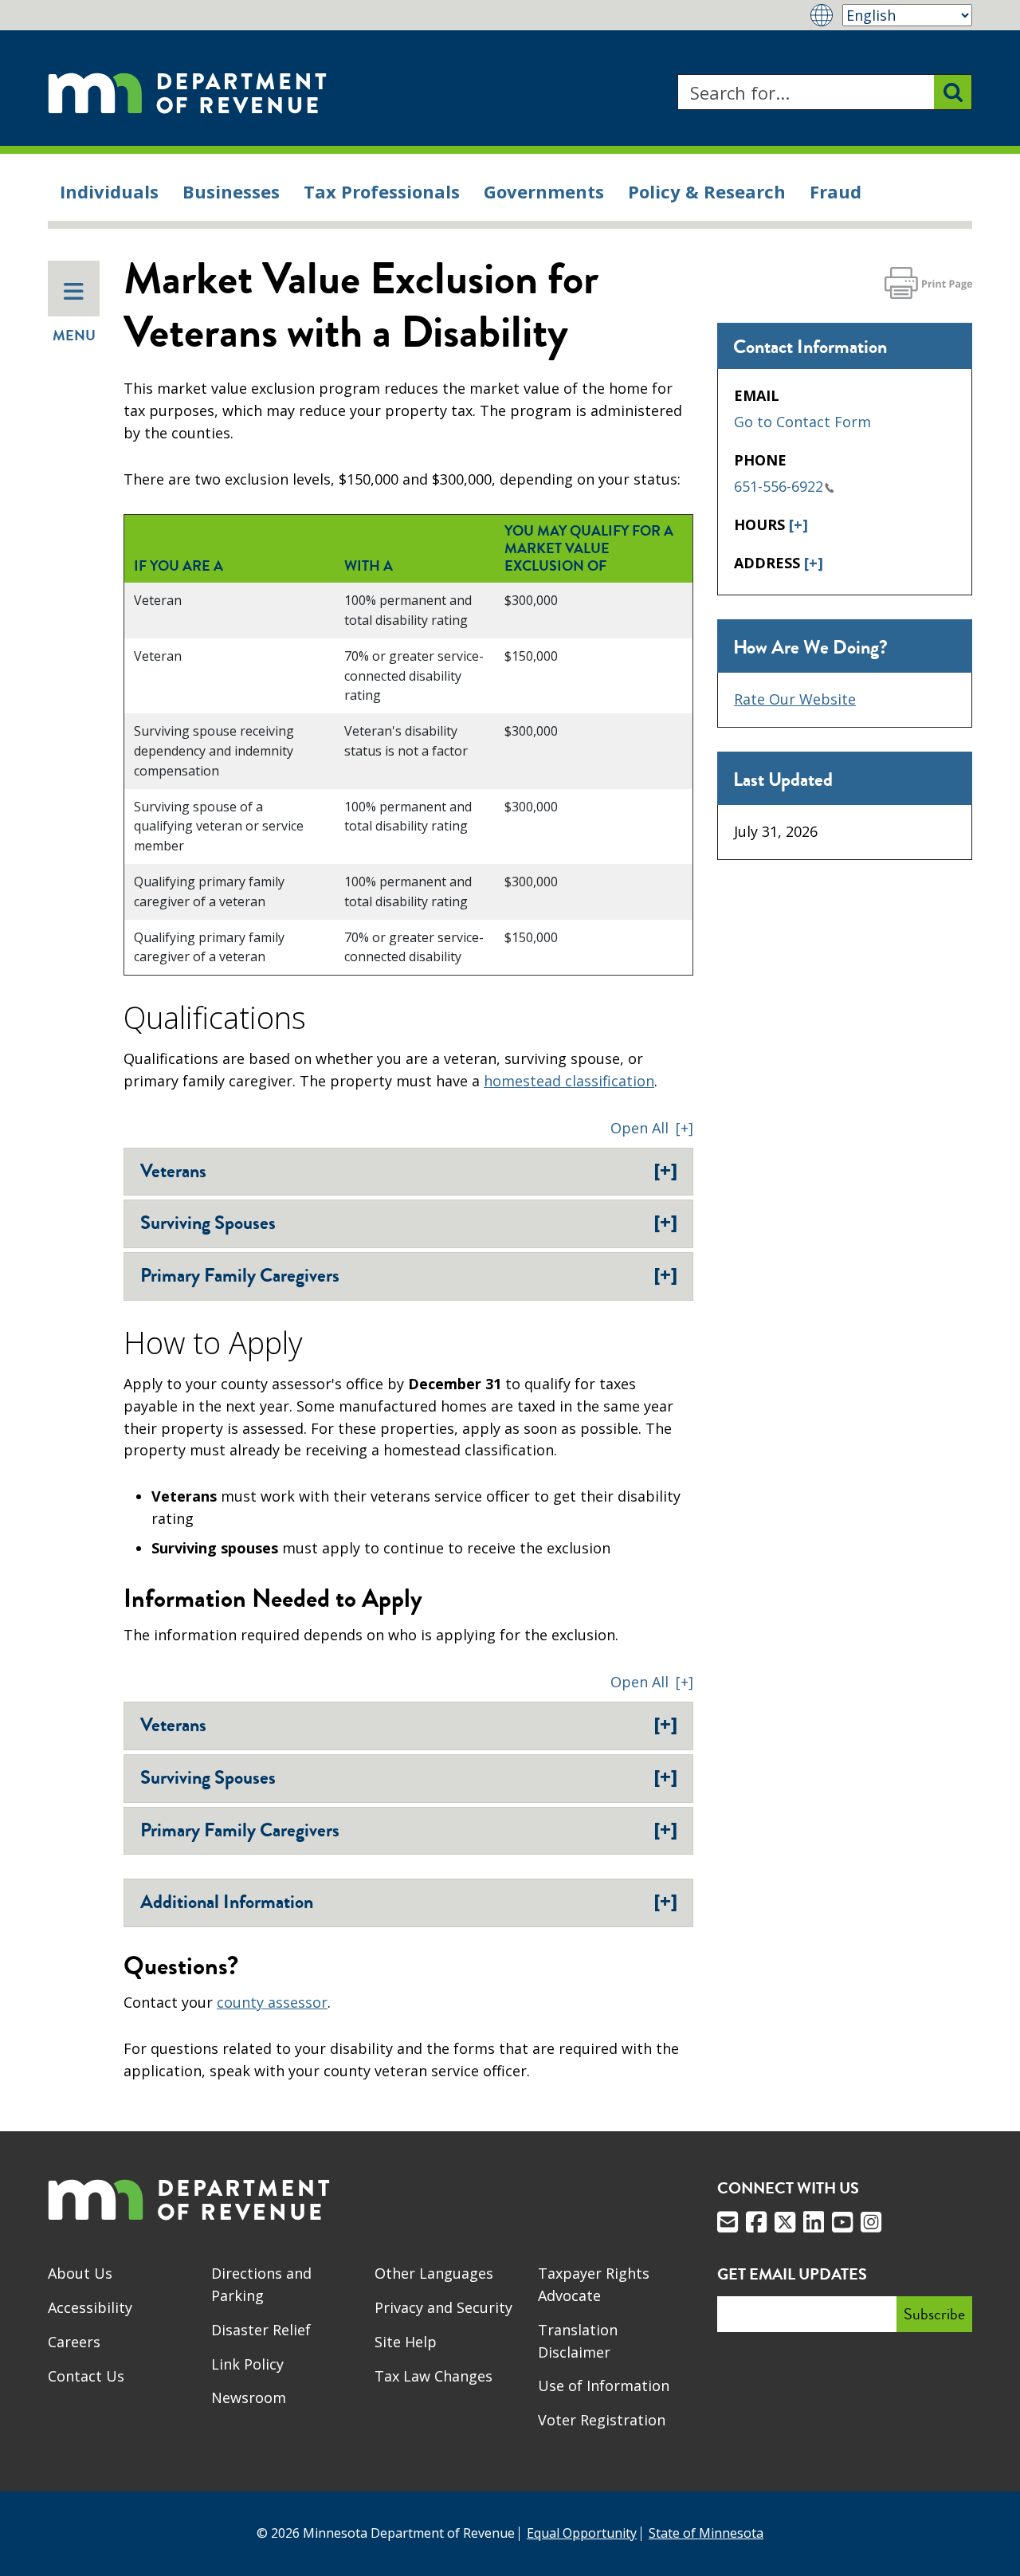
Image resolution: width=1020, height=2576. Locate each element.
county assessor (272, 2002)
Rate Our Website (795, 699)
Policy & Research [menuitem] (707, 191)
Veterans (409, 1171)
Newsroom (249, 2397)
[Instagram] (871, 2222)
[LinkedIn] (814, 2222)
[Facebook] (756, 2222)
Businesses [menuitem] (231, 191)
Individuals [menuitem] (109, 191)
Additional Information (409, 1902)
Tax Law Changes (433, 2376)
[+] (798, 524)
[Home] (187, 92)
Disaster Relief (261, 2330)
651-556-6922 (779, 486)
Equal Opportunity (582, 2533)
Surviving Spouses (409, 1223)
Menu (74, 336)
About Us (80, 2273)
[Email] (728, 2222)
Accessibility (90, 2307)
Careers (74, 2342)
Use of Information (604, 2386)
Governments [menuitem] (544, 191)
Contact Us (86, 2376)
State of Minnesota (706, 2533)
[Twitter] (785, 2222)
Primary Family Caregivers (409, 1275)
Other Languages (434, 2273)
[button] (652, 1128)
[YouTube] (842, 2222)
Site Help (406, 2342)
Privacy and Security (443, 2307)
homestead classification (569, 1081)
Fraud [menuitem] (836, 191)
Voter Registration (602, 2420)
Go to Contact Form (802, 422)
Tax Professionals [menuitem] (382, 191)
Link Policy (247, 2364)
